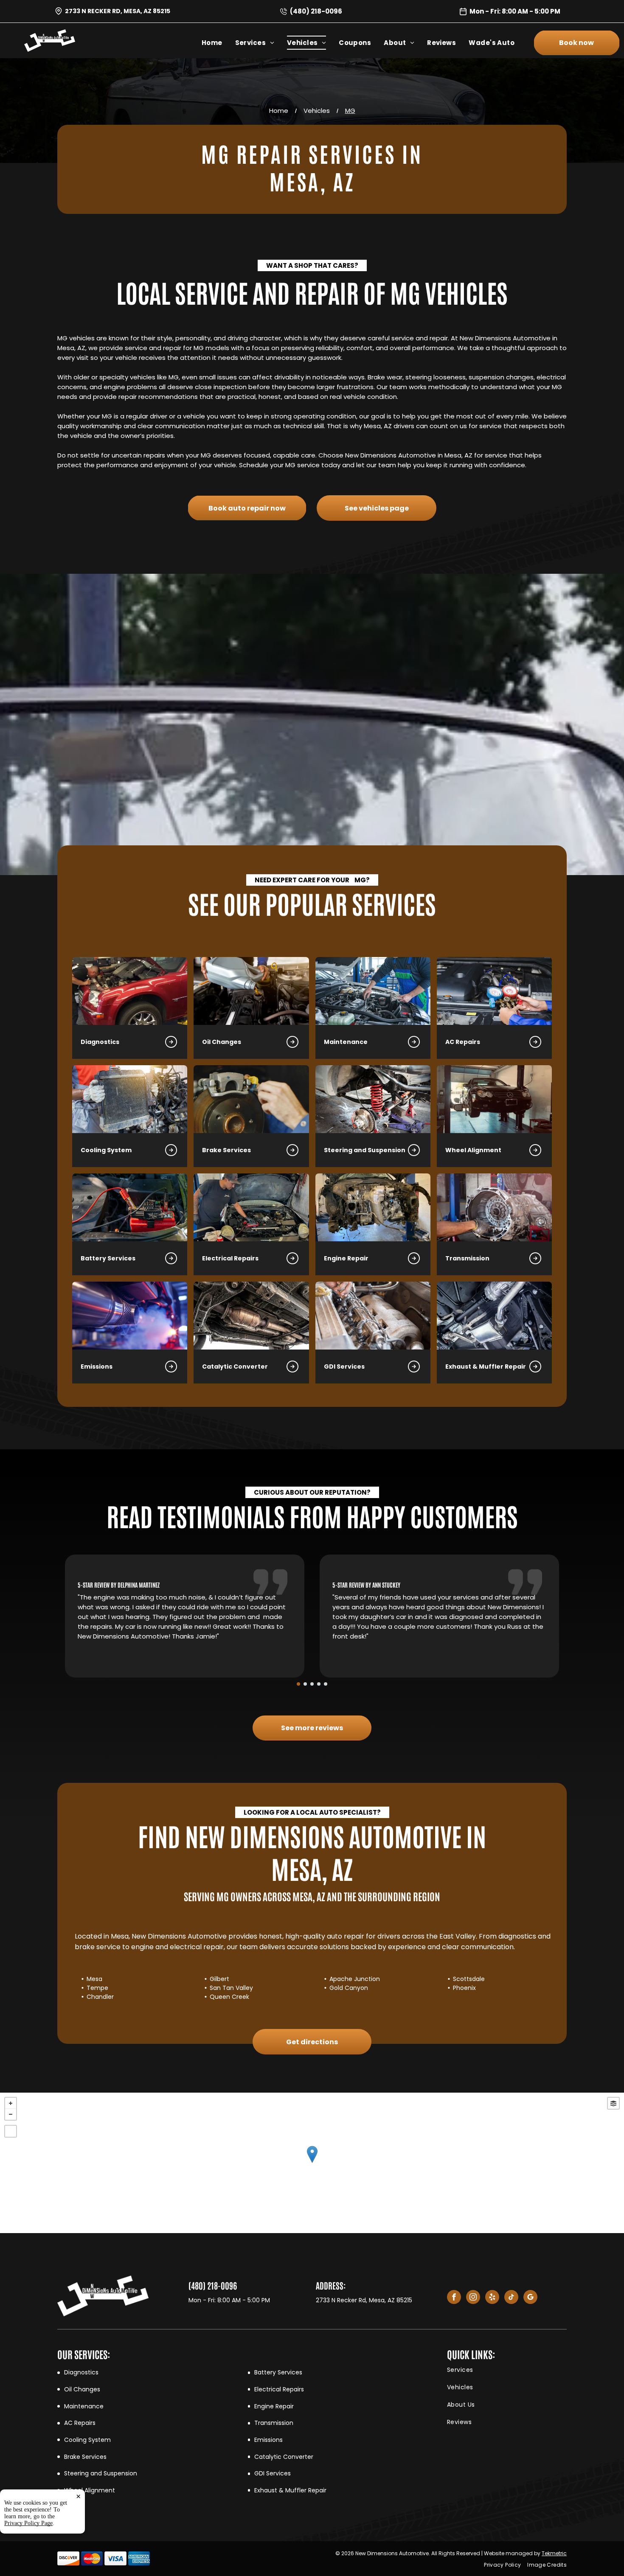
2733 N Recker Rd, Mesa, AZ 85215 (118, 11)
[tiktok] (511, 2298)
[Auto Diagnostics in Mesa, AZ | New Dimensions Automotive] (130, 991)
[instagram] (473, 2298)
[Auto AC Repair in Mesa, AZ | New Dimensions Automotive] (494, 991)
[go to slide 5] (326, 1684)
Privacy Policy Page (28, 2523)
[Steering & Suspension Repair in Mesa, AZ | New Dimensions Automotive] (373, 1099)
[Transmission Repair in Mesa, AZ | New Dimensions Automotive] (494, 1207)
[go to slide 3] (312, 1684)
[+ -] (312, 2163)
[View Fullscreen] (11, 2131)
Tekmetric (554, 2553)
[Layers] (613, 2103)
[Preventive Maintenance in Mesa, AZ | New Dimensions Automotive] (373, 991)
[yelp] (492, 2298)
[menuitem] (218, 43)
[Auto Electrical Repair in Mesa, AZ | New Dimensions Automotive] (251, 1207)
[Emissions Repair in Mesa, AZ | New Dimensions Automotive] (130, 1316)
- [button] (11, 2114)
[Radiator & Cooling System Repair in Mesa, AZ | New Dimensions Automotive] (130, 1099)
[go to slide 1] (298, 1684)
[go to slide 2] (305, 1684)
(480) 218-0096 (316, 11)
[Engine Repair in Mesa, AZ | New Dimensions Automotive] (373, 1207)
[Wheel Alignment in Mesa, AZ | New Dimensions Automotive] (494, 1099)
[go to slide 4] (319, 1684)
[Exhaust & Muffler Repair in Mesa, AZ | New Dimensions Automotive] (494, 1316)
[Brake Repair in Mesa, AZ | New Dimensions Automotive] (251, 1099)
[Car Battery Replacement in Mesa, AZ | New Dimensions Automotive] (130, 1207)
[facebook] (454, 2298)
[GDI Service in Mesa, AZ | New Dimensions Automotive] (373, 1316)
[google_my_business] (530, 2298)
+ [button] (11, 2103)
